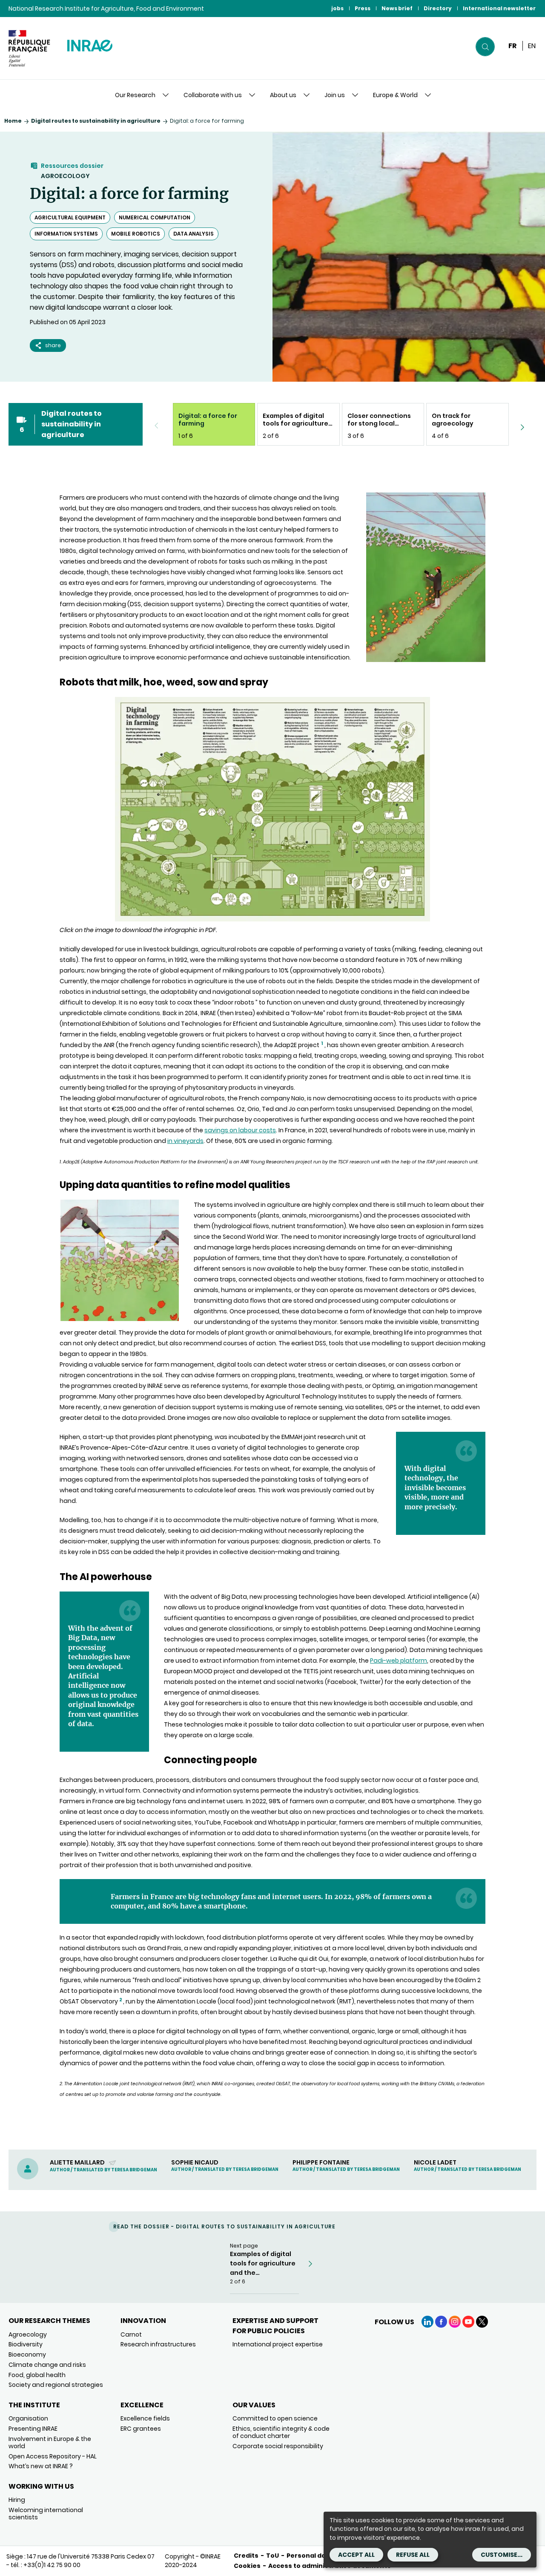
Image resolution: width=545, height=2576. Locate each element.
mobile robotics (136, 234)
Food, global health (37, 2375)
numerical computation (155, 217)
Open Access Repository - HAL (53, 2456)
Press (363, 8)
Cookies (247, 2566)
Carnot (131, 2334)
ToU (272, 2556)
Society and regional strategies (56, 2385)
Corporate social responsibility (278, 2446)
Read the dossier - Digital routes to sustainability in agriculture (224, 2226)
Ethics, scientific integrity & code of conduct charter (281, 2432)
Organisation (28, 2418)
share (53, 345)
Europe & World (395, 95)
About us (283, 95)
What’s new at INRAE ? (41, 2466)
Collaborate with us (213, 95)
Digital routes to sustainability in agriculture (96, 121)
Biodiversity (26, 2344)
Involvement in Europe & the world (50, 2442)
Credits (246, 2556)
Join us (335, 95)
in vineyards (185, 1141)
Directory (438, 8)
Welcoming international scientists (46, 2514)
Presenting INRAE (33, 2429)
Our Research (135, 95)
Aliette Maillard (78, 2162)
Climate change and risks (47, 2365)
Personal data (310, 2556)
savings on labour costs (240, 1130)
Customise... (502, 2555)
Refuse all (413, 2555)
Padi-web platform (399, 1661)
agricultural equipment (70, 217)
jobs (337, 8)
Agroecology (65, 176)
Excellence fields (145, 2418)
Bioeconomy (27, 2354)
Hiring (17, 2500)
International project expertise (278, 2344)
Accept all (356, 2555)
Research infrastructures (158, 2344)
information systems (66, 234)
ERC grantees (141, 2429)
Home (13, 121)
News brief (397, 8)
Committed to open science (275, 2418)
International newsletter (499, 8)
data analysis (194, 234)
